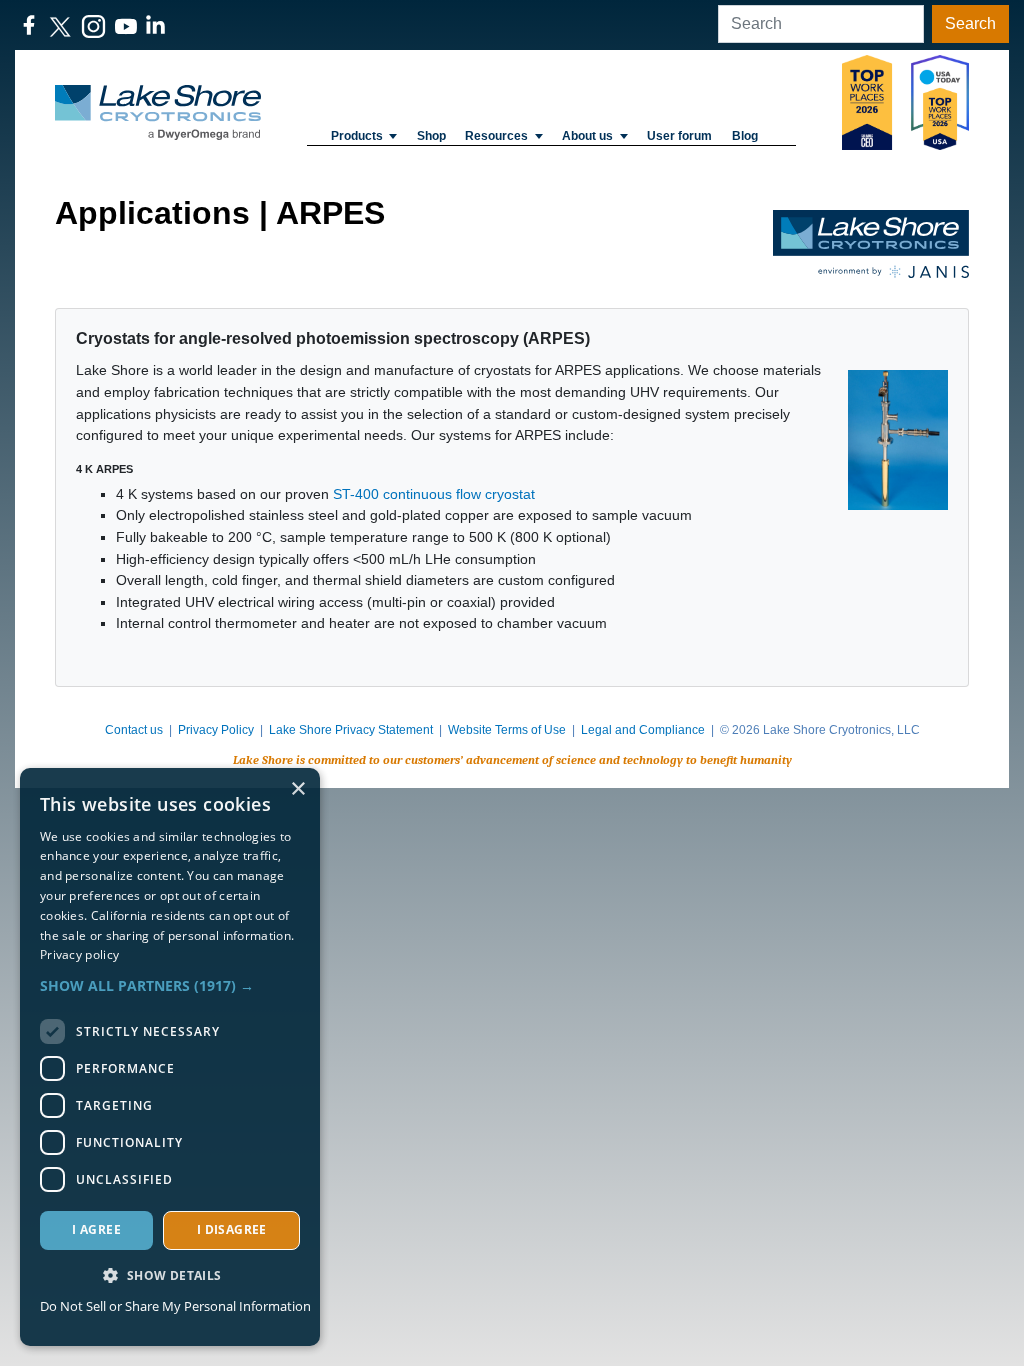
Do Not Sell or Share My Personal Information (175, 1306)
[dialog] (170, 1057)
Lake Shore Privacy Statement (351, 730)
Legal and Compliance (643, 730)
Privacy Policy (216, 730)
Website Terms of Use (507, 730)
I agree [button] (96, 1229)
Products (357, 136)
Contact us (134, 730)
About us (587, 136)
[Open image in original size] (158, 111)
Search (970, 23)
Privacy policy (79, 954)
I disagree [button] (232, 1229)
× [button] (297, 789)
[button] (170, 985)
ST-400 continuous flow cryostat (434, 494)
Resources (496, 136)
